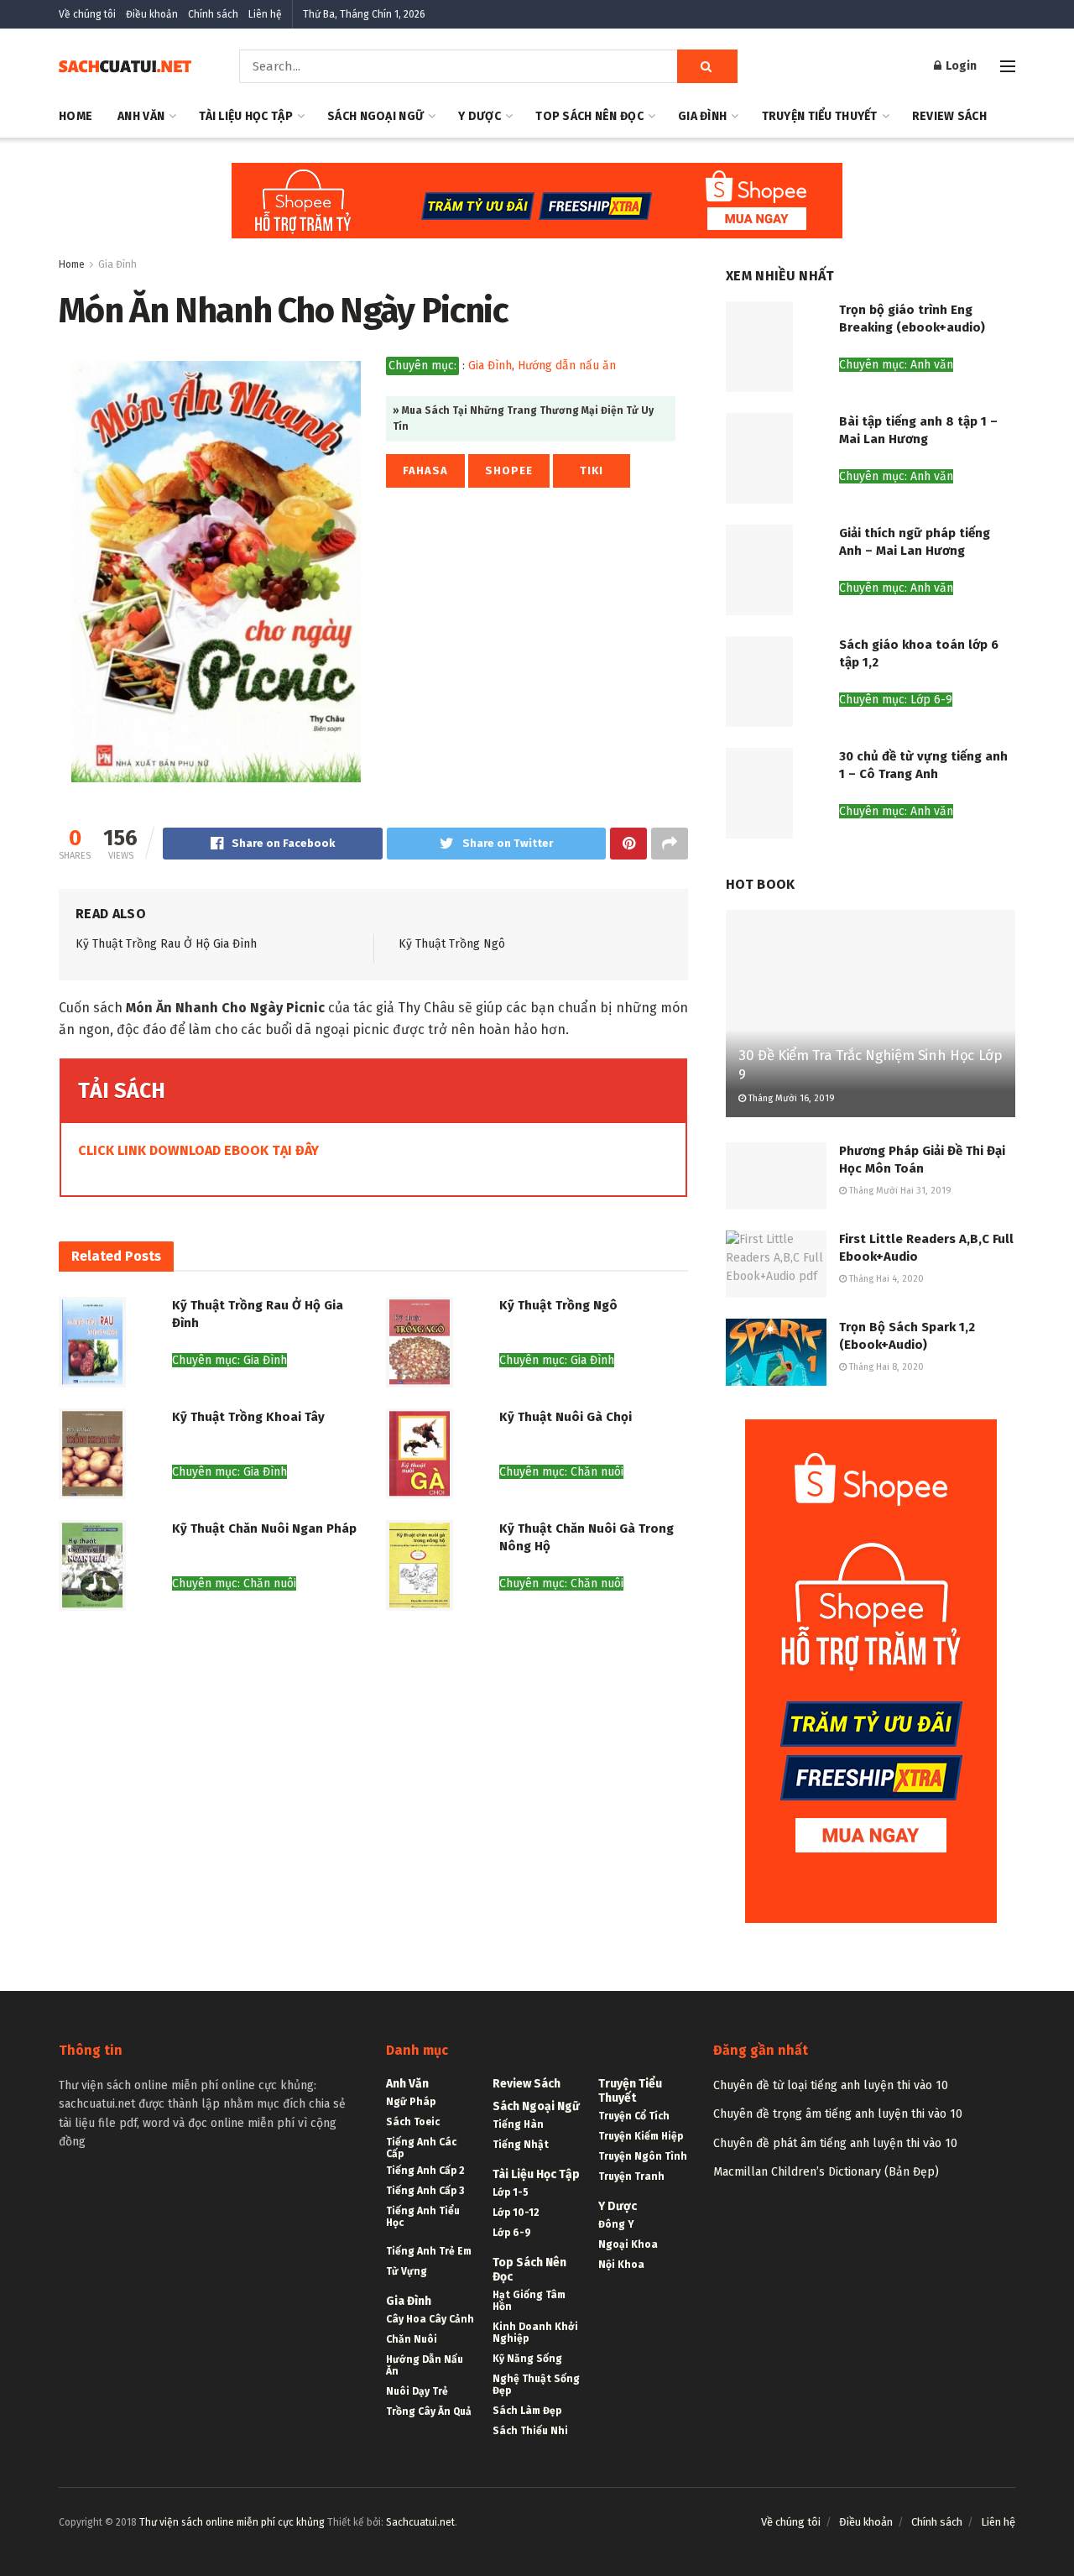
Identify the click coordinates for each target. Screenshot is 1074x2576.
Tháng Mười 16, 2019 (790, 1098)
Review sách (949, 116)
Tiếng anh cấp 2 (425, 2171)
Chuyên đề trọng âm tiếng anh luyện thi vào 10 (838, 2114)
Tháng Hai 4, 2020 (885, 1279)
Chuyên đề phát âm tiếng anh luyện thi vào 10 (835, 2143)
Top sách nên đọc (589, 116)
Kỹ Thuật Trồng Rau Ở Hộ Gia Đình (166, 944)
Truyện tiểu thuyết (820, 116)
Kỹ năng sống (527, 2359)
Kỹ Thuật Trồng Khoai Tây (248, 1417)
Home (76, 116)
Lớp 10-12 (516, 2213)
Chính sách (213, 14)
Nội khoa (621, 2265)
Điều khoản (152, 14)
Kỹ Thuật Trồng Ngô (452, 944)
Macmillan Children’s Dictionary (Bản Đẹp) (826, 2172)
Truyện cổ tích (634, 2116)
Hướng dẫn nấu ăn (567, 366)
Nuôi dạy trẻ (417, 2391)
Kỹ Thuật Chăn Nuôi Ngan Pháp (264, 1528)
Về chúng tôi (87, 14)
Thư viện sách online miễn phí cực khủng (232, 2522)
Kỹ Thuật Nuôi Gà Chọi (566, 1417)
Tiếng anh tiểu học (423, 2217)
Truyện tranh (631, 2176)
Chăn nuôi (412, 2339)
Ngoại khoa (628, 2244)
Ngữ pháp (411, 2102)
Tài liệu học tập (245, 116)
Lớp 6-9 (512, 2233)
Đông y (616, 2224)
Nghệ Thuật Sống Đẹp (536, 2385)
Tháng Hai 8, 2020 (885, 1367)
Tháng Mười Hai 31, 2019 (899, 1191)
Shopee (509, 470)
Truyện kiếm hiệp (641, 2136)
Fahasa (425, 470)
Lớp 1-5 (511, 2192)
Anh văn (141, 116)
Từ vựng (407, 2271)
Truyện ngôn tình (643, 2156)
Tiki (592, 470)
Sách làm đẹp (527, 2411)
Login (960, 66)
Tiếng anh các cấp (421, 2148)
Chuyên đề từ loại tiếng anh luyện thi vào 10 (831, 2085)
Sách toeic (413, 2122)
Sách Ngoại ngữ (375, 116)
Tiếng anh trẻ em (429, 2251)
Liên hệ (265, 14)
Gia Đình (702, 116)
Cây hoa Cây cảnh (430, 2319)
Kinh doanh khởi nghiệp (535, 2333)
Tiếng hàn (518, 2124)
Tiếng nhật (521, 2145)
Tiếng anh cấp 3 (425, 2191)
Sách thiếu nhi (530, 2431)
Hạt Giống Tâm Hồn (529, 2301)
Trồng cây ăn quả (429, 2411)
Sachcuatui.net (420, 2522)
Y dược (480, 116)
